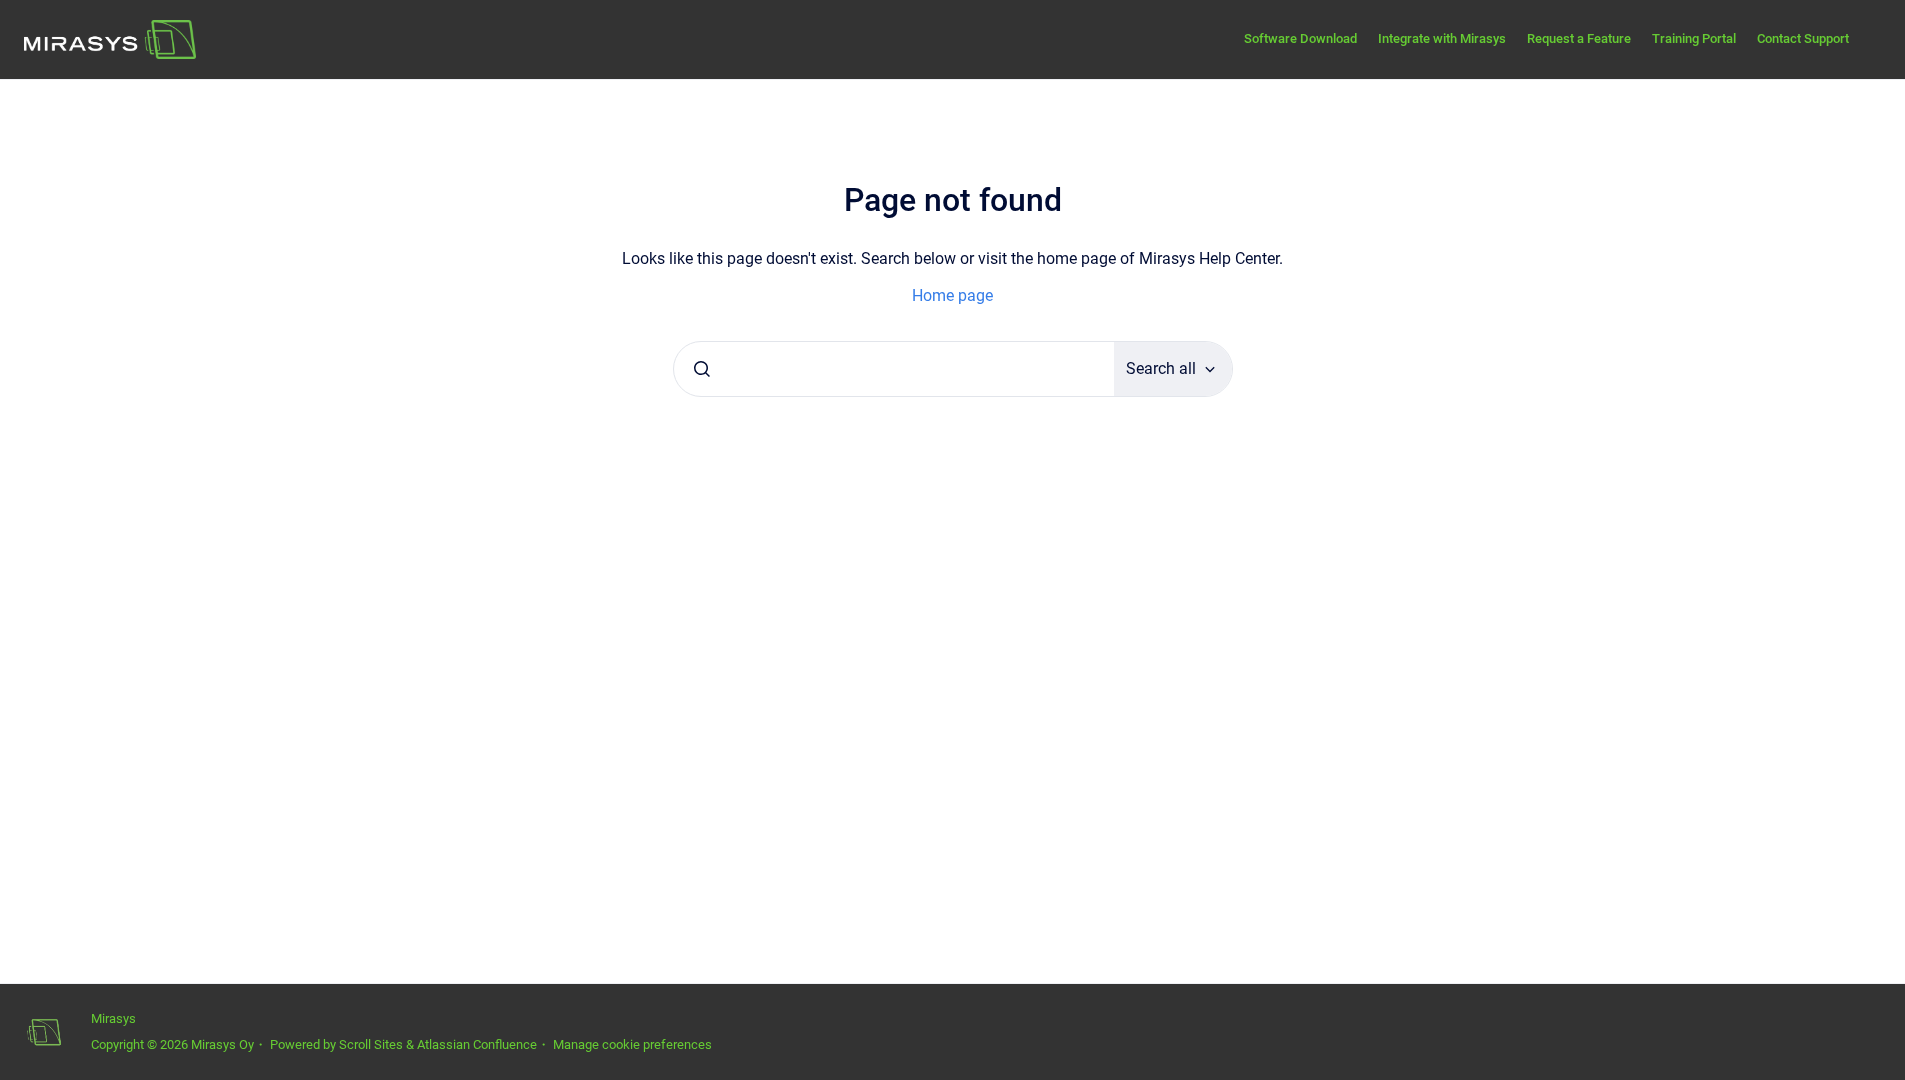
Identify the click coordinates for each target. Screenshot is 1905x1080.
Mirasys (113, 1018)
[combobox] (894, 369)
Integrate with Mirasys (1442, 38)
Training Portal (1694, 38)
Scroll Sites (371, 1044)
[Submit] (702, 369)
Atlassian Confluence (477, 1044)
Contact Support (1803, 38)
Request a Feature (1579, 38)
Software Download (1300, 38)
